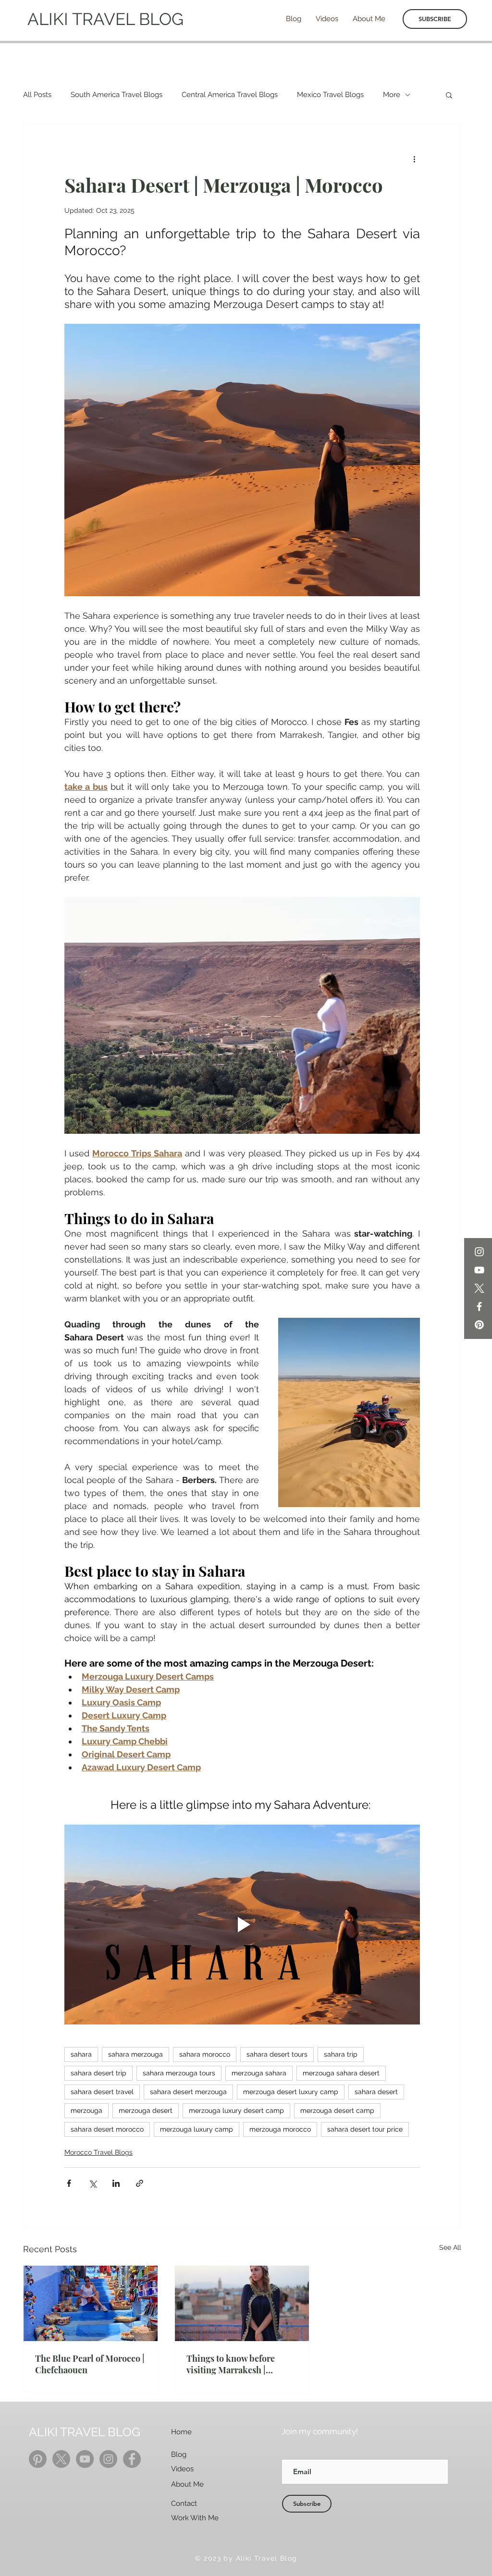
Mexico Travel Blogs (330, 95)
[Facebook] (479, 1306)
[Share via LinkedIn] (116, 2183)
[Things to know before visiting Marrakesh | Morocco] (242, 2303)
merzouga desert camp (337, 2110)
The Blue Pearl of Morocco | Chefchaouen (90, 2364)
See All (450, 2247)
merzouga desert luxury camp (291, 2092)
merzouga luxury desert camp (236, 2110)
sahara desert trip (98, 2073)
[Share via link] (140, 2183)
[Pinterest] (479, 1325)
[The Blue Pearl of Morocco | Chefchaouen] (91, 2303)
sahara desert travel (102, 2092)
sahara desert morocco (107, 2129)
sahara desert (376, 2092)
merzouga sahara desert (341, 2073)
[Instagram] (479, 1252)
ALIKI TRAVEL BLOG (105, 19)
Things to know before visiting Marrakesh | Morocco (231, 2364)
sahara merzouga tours (179, 2073)
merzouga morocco (280, 2129)
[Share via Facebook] (69, 2183)
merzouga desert (146, 2110)
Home (181, 2432)
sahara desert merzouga (188, 2092)
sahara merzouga (135, 2054)
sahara (81, 2054)
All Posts (37, 95)
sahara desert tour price (365, 2129)
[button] (449, 95)
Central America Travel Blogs (230, 95)
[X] (479, 1288)
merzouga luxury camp (197, 2129)
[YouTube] (479, 1270)
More (392, 95)
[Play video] (242, 1925)
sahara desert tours (277, 2054)
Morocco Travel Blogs (98, 2152)
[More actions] (414, 159)
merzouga (86, 2110)
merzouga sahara (259, 2073)
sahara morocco (205, 2054)
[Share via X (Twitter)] (92, 2183)
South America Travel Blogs (117, 95)
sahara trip (341, 2054)
